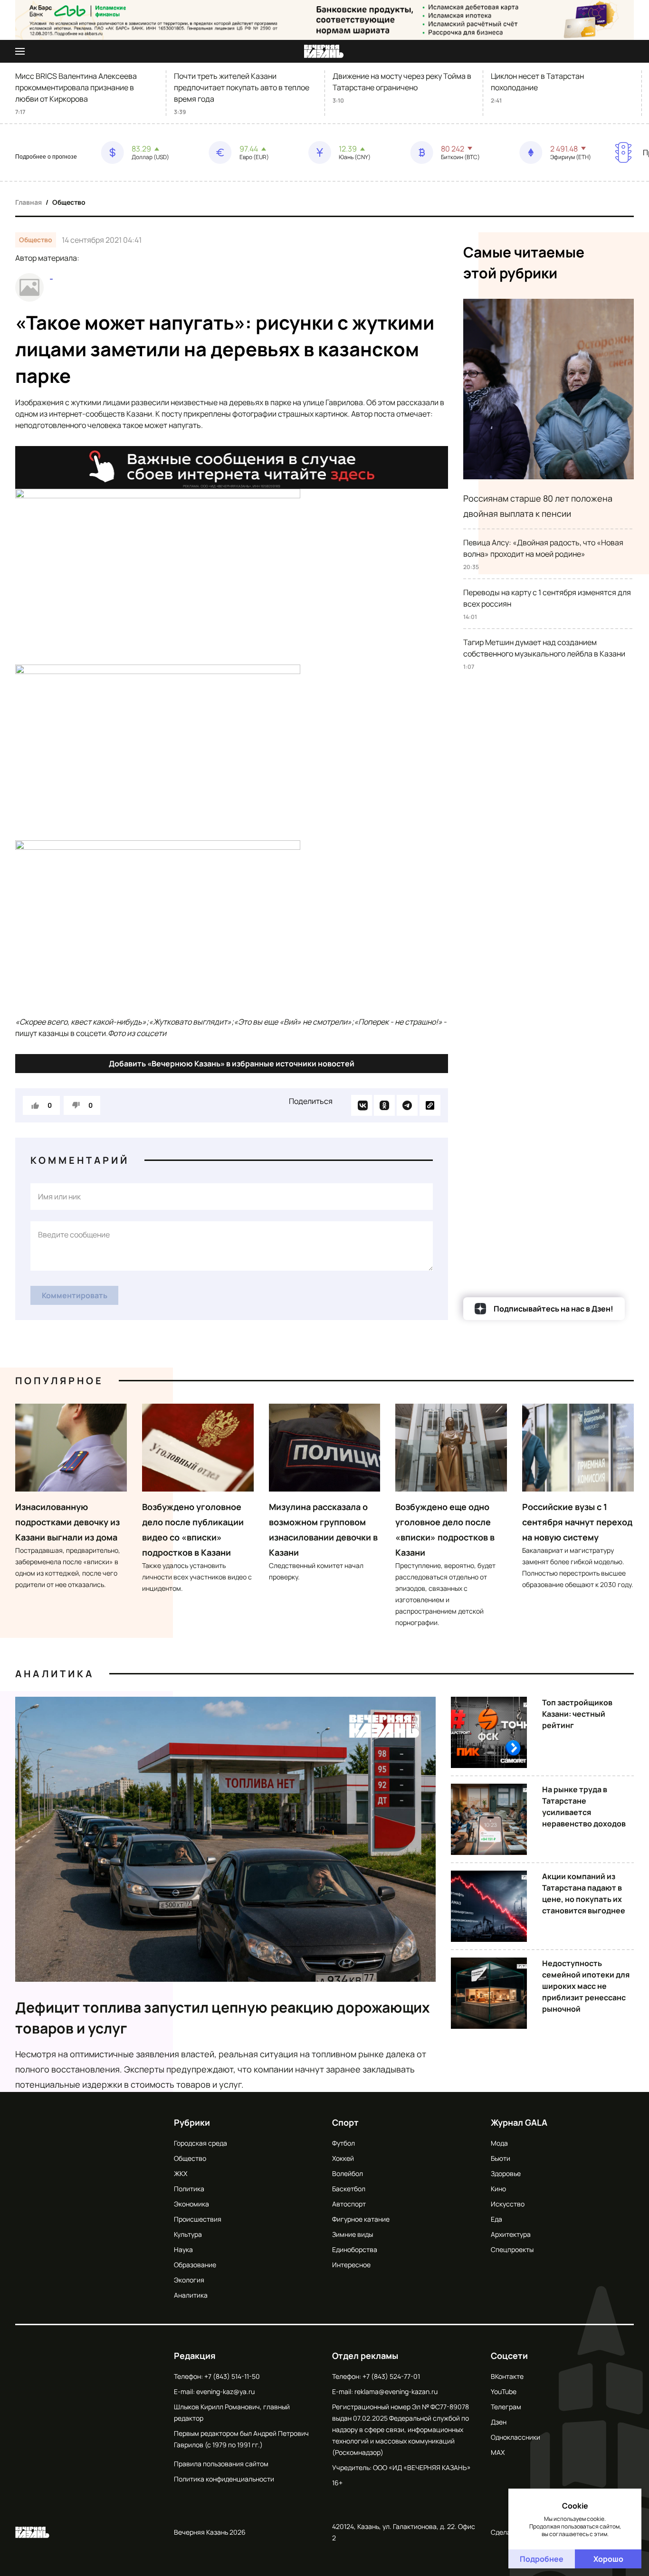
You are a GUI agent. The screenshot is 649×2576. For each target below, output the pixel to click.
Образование (195, 2265)
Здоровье (506, 2173)
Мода (499, 2143)
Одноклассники (515, 2437)
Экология (189, 2280)
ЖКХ (181, 2173)
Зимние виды (353, 2234)
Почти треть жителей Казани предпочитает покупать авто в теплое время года (242, 87)
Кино (498, 2189)
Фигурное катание (361, 2219)
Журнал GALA (519, 2122)
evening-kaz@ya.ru (225, 2391)
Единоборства (355, 2249)
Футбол (344, 2143)
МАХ (498, 2452)
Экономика (191, 2204)
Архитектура (511, 2234)
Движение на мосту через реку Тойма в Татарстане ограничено (402, 82)
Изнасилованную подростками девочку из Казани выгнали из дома (67, 1522)
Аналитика (55, 1674)
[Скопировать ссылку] (430, 1105)
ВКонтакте (507, 2376)
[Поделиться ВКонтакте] (362, 1105)
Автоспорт (349, 2204)
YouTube (504, 2391)
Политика (189, 2189)
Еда (496, 2219)
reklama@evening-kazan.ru (396, 2391)
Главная (29, 202)
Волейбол (348, 2173)
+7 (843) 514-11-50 (232, 2376)
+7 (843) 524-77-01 (391, 2376)
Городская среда (200, 2143)
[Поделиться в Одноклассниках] (384, 1105)
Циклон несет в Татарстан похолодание (537, 82)
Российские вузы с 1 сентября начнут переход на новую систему (577, 1522)
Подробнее (542, 2559)
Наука (183, 2249)
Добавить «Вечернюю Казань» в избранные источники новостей (232, 1064)
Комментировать (75, 1295)
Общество (69, 202)
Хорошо (608, 2559)
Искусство (508, 2204)
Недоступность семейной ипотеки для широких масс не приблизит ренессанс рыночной (586, 1986)
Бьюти (501, 2158)
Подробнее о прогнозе (46, 157)
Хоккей (343, 2158)
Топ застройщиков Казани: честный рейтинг (577, 1714)
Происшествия (198, 2219)
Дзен (499, 2422)
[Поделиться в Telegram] (407, 1105)
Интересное (351, 2265)
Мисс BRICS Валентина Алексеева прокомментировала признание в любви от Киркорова (76, 87)
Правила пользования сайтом (221, 2464)
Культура (188, 2234)
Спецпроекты (512, 2249)
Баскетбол (349, 2189)
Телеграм (506, 2407)
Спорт (345, 2122)
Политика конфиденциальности (224, 2479)
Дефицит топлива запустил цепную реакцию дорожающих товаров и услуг (223, 2018)
